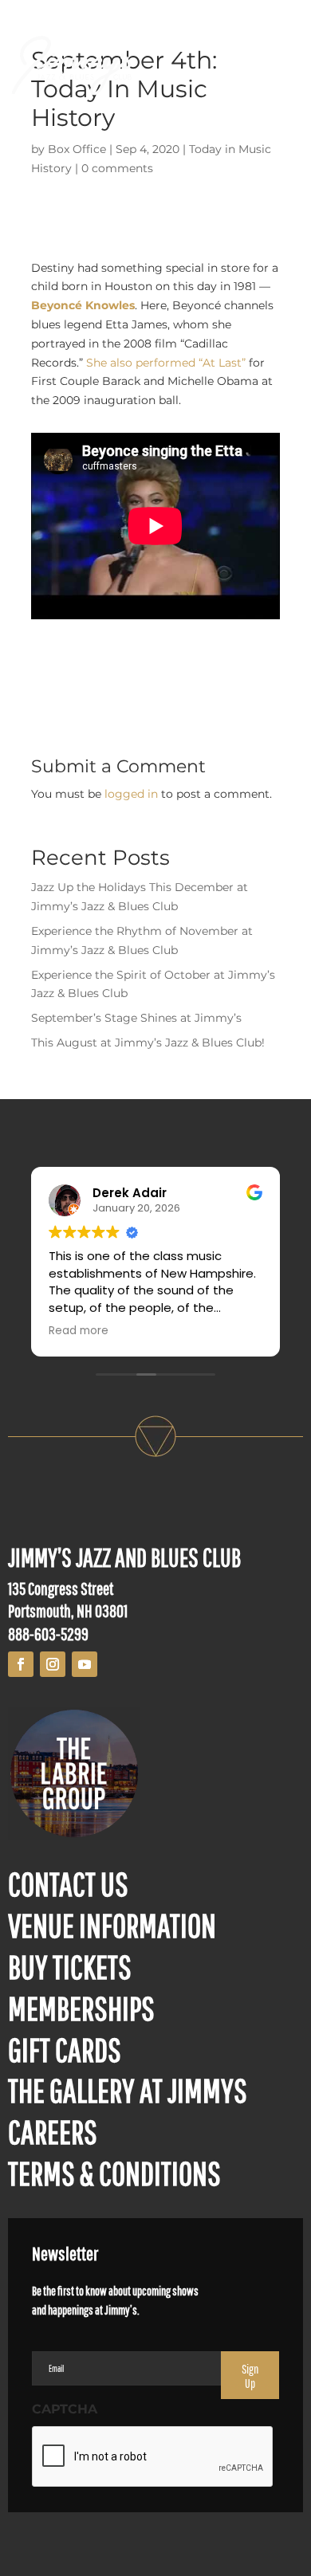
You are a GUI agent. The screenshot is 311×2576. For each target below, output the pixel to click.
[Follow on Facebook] (21, 1664)
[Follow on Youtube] (85, 1664)
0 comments (117, 168)
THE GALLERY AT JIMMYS (128, 2090)
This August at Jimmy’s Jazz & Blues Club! (148, 1043)
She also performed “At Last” (166, 363)
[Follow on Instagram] (53, 1664)
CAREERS (53, 2131)
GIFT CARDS (65, 2049)
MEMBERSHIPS (81, 2008)
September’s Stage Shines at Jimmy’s (136, 1018)
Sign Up (250, 2376)
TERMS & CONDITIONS (114, 2173)
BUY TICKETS (70, 1966)
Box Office (77, 149)
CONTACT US (68, 1883)
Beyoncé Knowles (83, 305)
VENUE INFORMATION (112, 1925)
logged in (131, 794)
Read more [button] (79, 1331)
